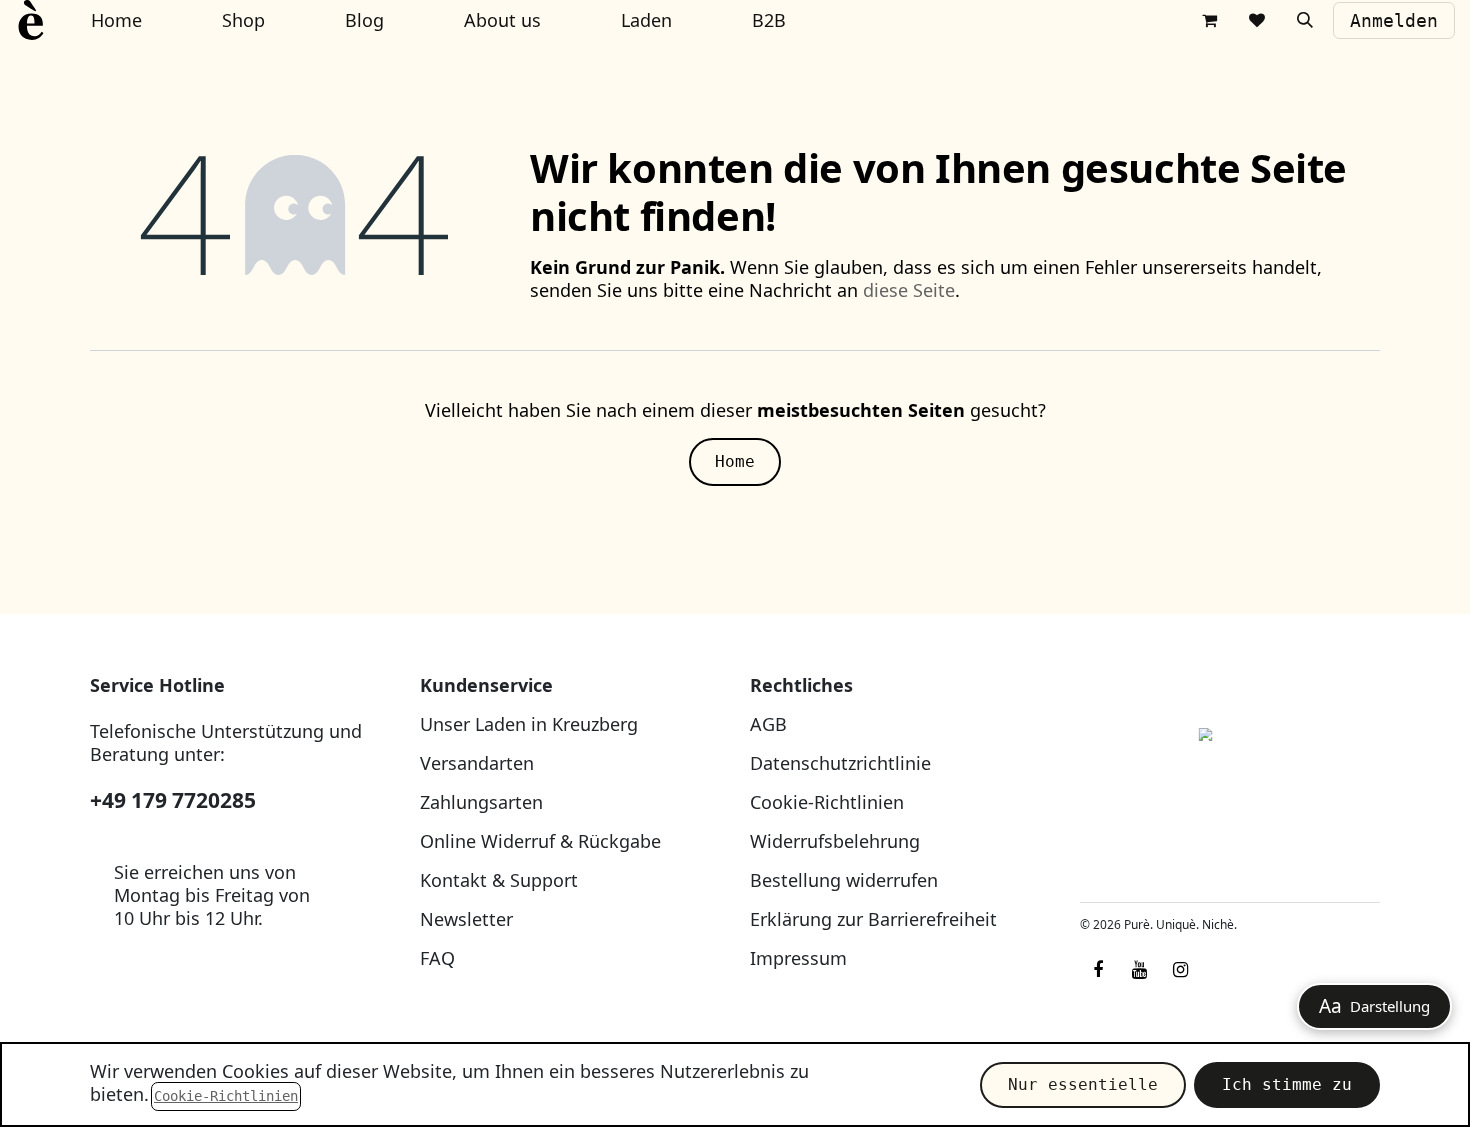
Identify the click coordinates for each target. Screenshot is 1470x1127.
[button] (1305, 20)
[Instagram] (1180, 970)
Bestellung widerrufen (844, 880)
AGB (768, 724)
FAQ (437, 958)
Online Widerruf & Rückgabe (540, 841)
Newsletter (466, 919)
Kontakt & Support (499, 880)
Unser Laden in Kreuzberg (529, 724)
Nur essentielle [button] (1083, 1084)
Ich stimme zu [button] (1287, 1084)
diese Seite (909, 290)
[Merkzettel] (1257, 20)
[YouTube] (1139, 970)
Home (735, 461)
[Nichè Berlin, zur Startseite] (1230, 780)
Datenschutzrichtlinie (840, 763)
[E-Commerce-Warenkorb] (1209, 20)
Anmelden (1394, 20)
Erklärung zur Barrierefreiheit (873, 919)
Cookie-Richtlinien (827, 802)
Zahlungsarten (481, 802)
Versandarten (477, 763)
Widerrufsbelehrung (835, 841)
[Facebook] (1098, 970)
